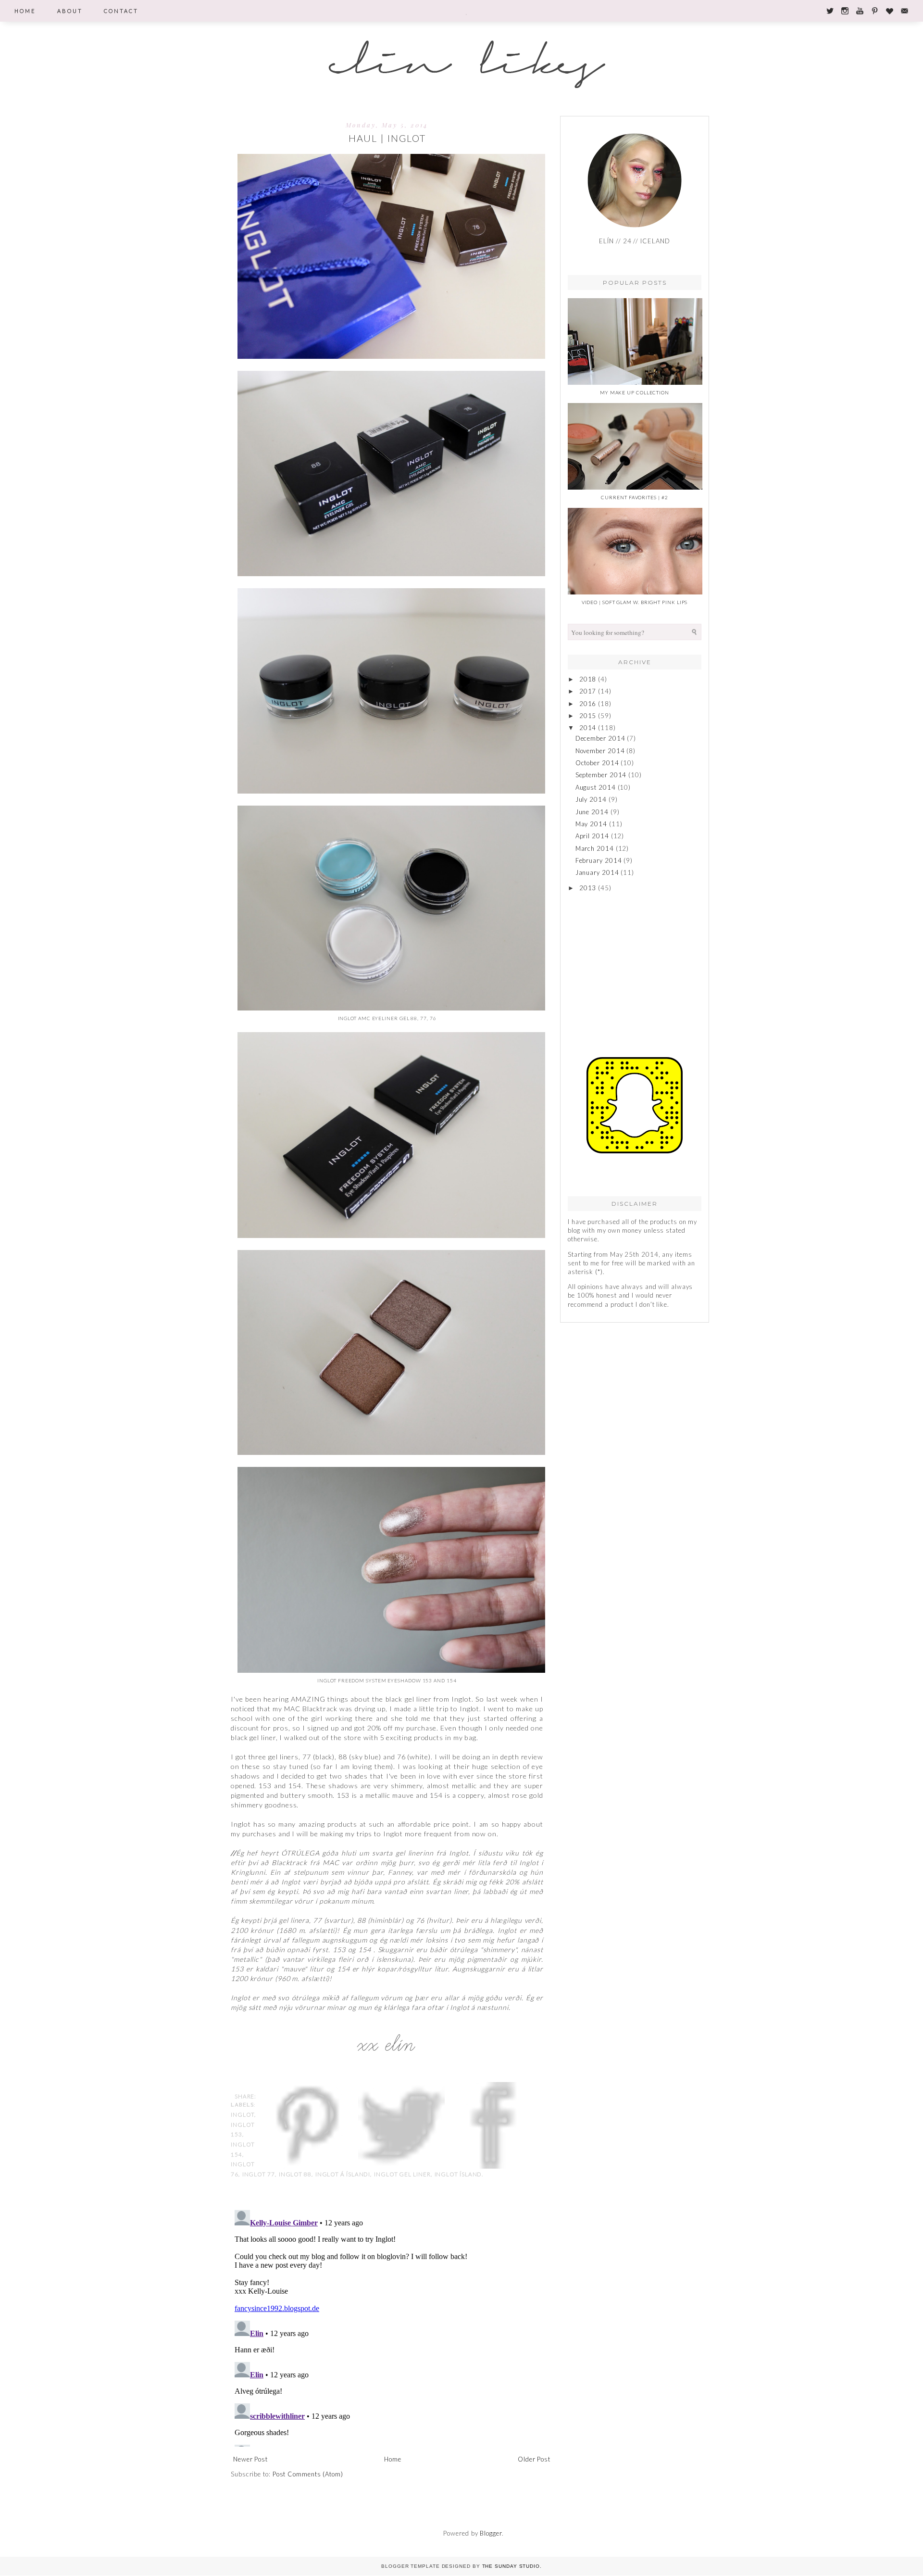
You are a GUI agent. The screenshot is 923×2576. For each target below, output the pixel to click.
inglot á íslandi (343, 2174)
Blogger (491, 2533)
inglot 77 (259, 2174)
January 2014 (597, 872)
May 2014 (591, 824)
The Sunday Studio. (512, 2566)
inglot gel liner (402, 2174)
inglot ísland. (459, 2174)
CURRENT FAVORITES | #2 (634, 497)
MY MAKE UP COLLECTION (635, 392)
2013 (588, 888)
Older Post (534, 2459)
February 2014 (599, 860)
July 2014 (591, 799)
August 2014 (596, 787)
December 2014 (600, 738)
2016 (588, 704)
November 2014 (600, 751)
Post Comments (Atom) (308, 2474)
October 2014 (597, 763)
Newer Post (250, 2459)
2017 (588, 691)
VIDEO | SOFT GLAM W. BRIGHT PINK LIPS (635, 602)
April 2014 (592, 836)
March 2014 (595, 848)
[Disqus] (392, 2326)
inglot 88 (295, 2174)
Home (393, 2459)
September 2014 (601, 775)
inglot (243, 2114)
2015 (588, 716)
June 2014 (592, 812)
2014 (588, 728)
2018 (588, 679)
